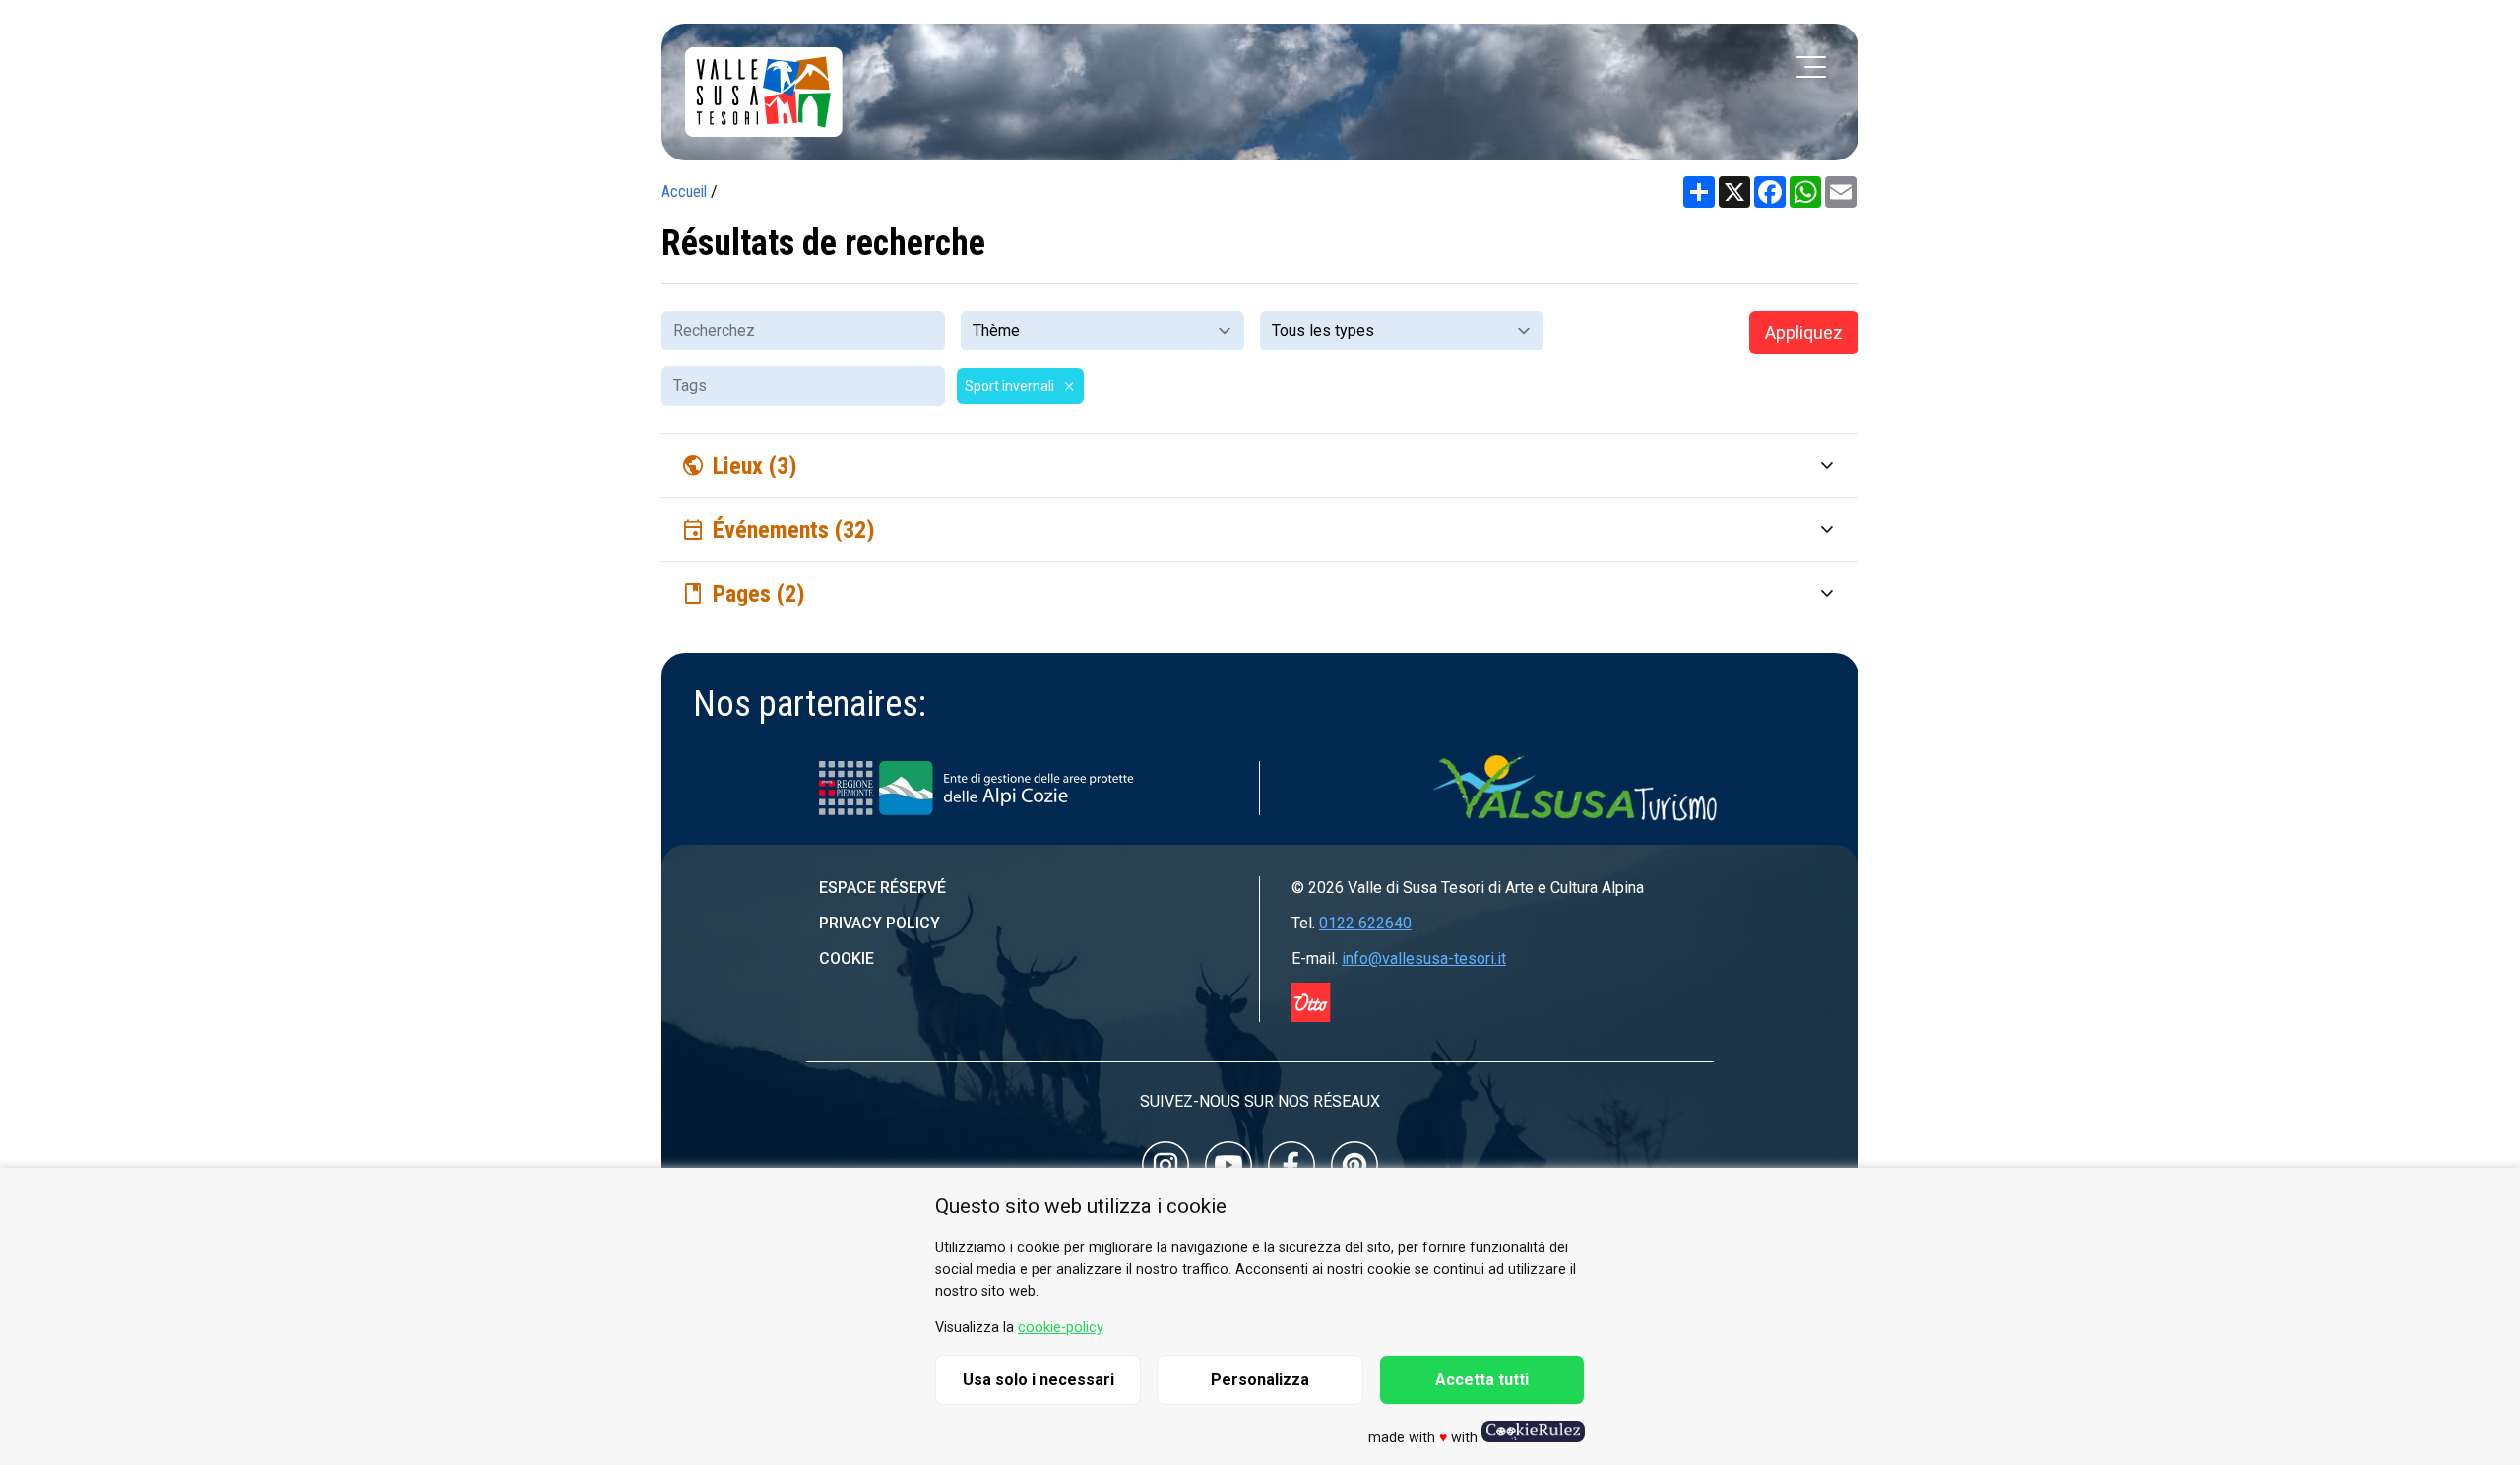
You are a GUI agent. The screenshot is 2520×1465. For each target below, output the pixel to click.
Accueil (684, 191)
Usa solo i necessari (1039, 1380)
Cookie (847, 958)
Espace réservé (882, 888)
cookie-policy (1061, 1328)
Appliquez (1804, 332)
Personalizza (1260, 1380)
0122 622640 (1365, 923)
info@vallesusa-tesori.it (1424, 958)
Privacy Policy (880, 923)
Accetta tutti (1482, 1380)
